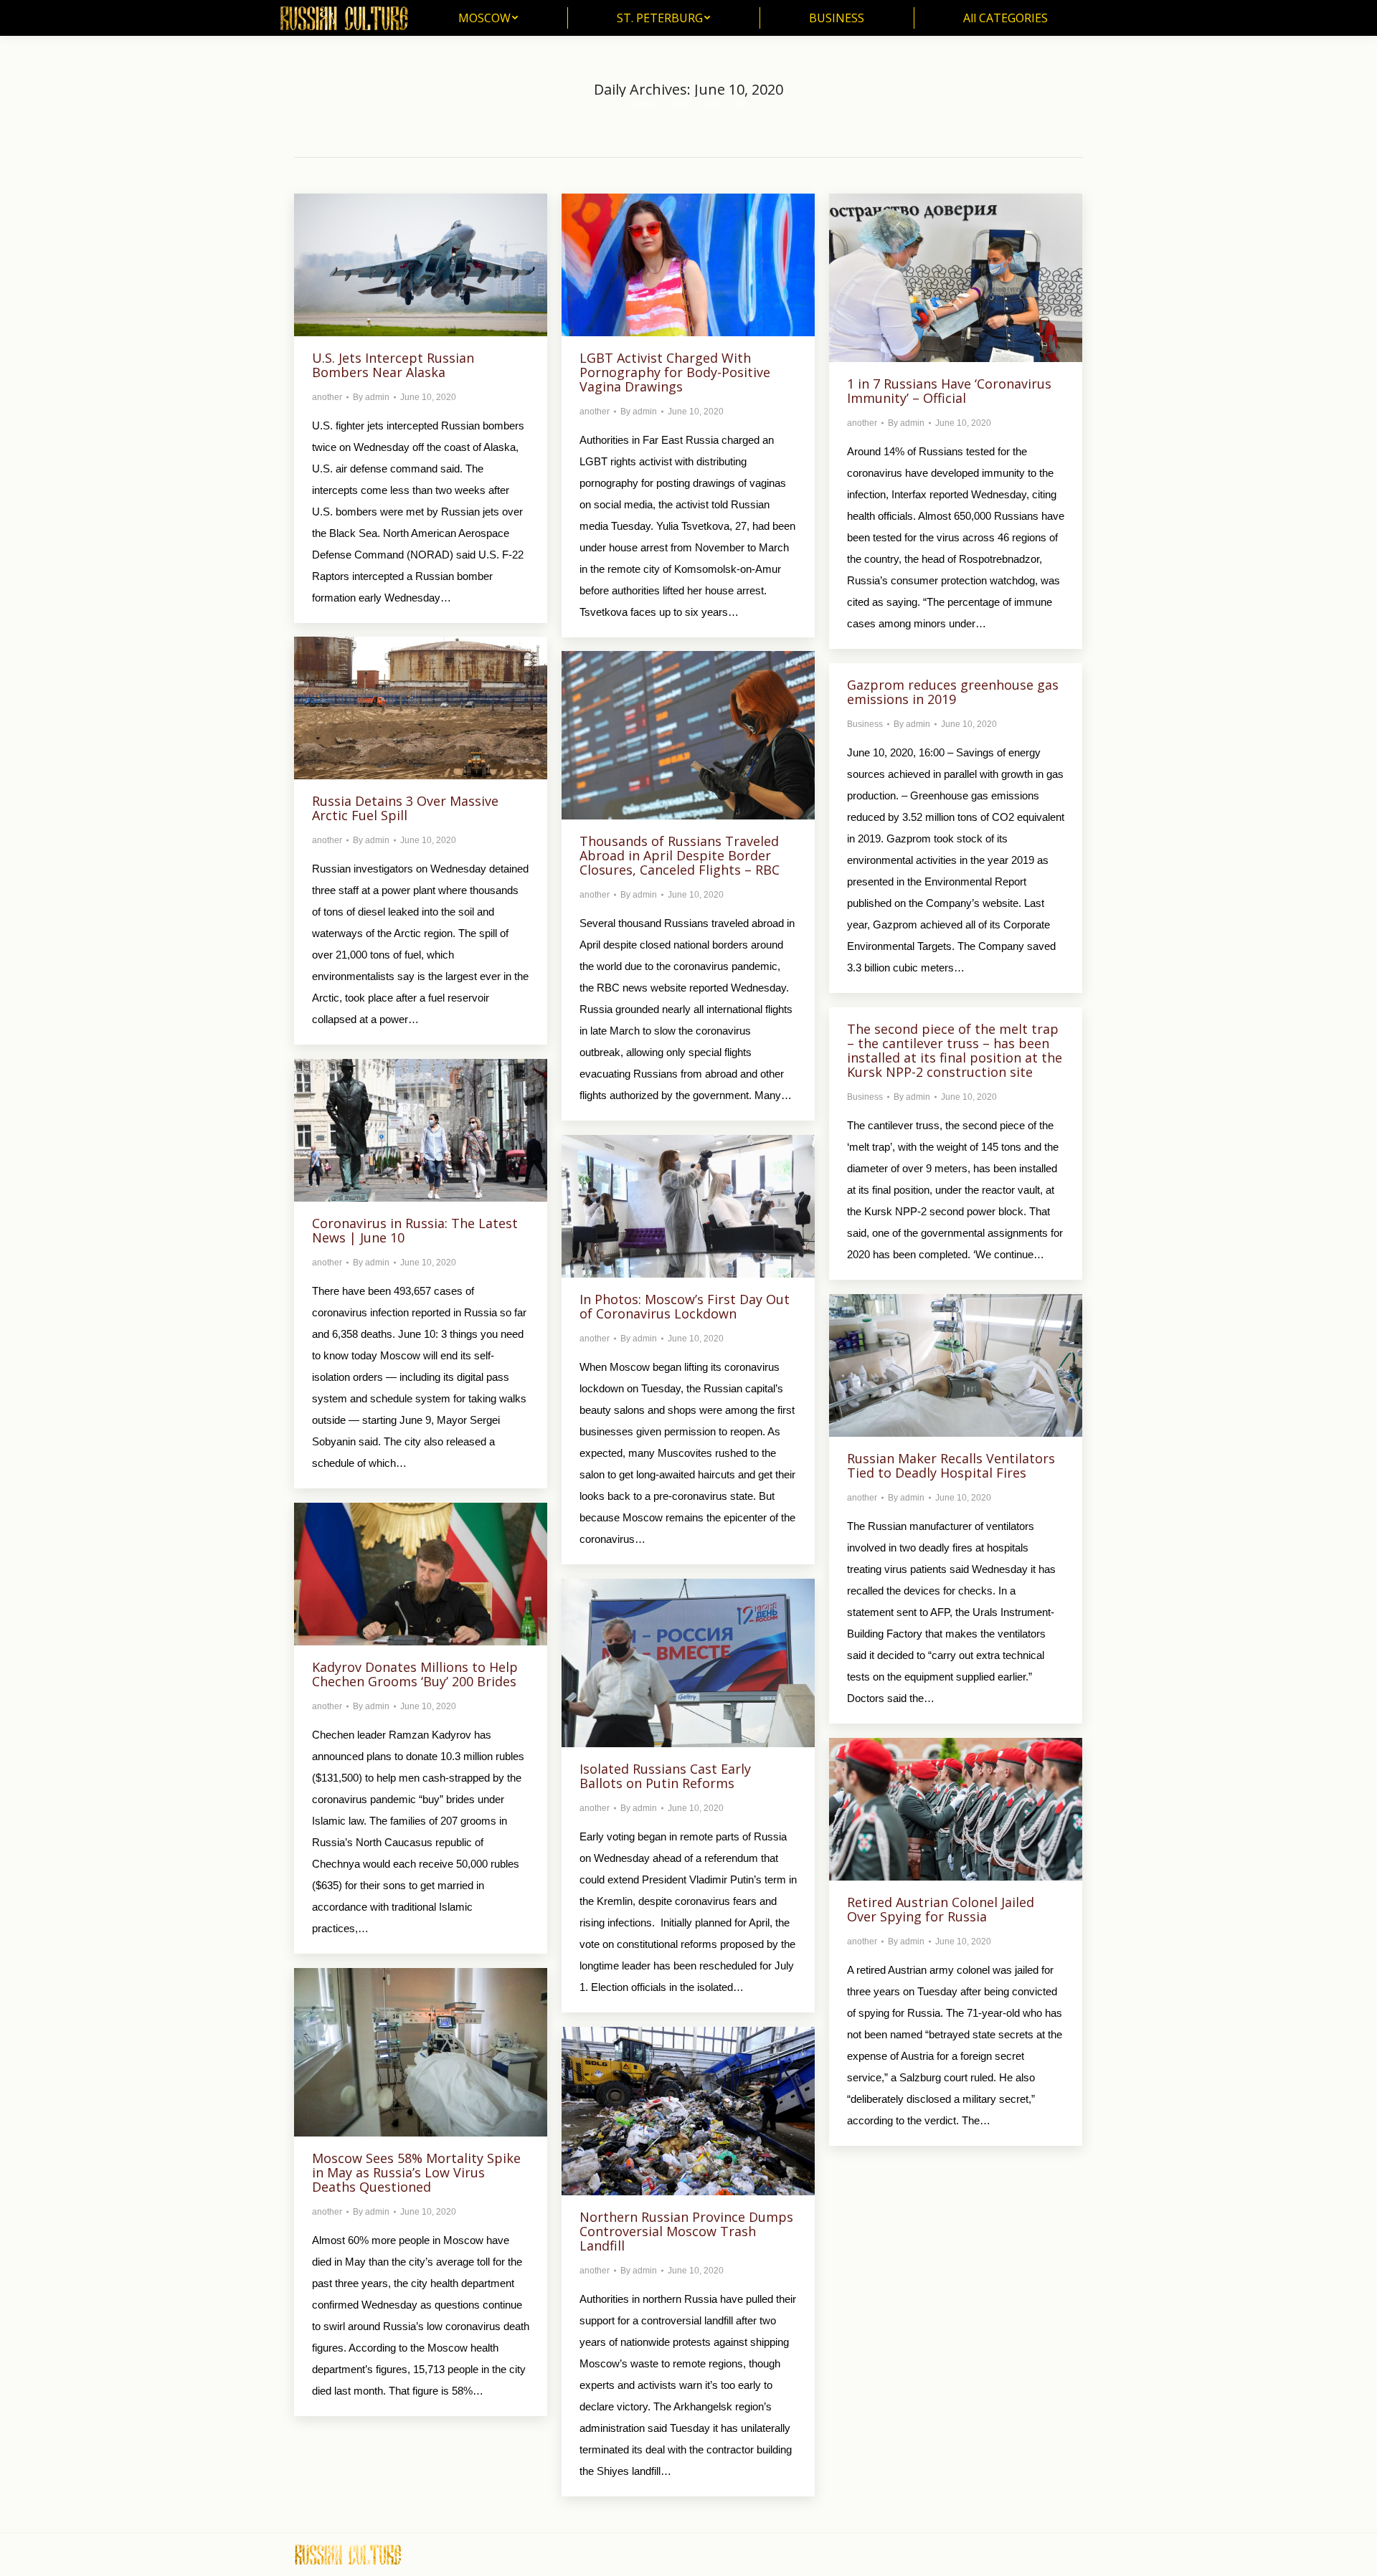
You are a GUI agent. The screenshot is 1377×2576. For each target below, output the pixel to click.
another (327, 397)
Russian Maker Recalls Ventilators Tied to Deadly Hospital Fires (951, 1465)
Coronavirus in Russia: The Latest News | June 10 (415, 1230)
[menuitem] (488, 18)
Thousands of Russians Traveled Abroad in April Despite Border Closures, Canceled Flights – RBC (680, 855)
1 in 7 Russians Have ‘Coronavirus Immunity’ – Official (949, 391)
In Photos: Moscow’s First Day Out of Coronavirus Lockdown (685, 1306)
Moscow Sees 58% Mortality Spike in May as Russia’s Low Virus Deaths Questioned (416, 2172)
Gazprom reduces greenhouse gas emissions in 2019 (953, 692)
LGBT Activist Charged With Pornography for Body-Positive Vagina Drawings (675, 372)
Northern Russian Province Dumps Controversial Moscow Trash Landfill (686, 2231)
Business (865, 724)
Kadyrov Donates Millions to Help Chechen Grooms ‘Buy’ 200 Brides (415, 1674)
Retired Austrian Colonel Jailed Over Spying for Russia (941, 1909)
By (371, 397)
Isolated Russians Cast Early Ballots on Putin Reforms (665, 1776)
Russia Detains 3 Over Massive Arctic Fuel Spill (405, 808)
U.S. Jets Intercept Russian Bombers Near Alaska (393, 365)
